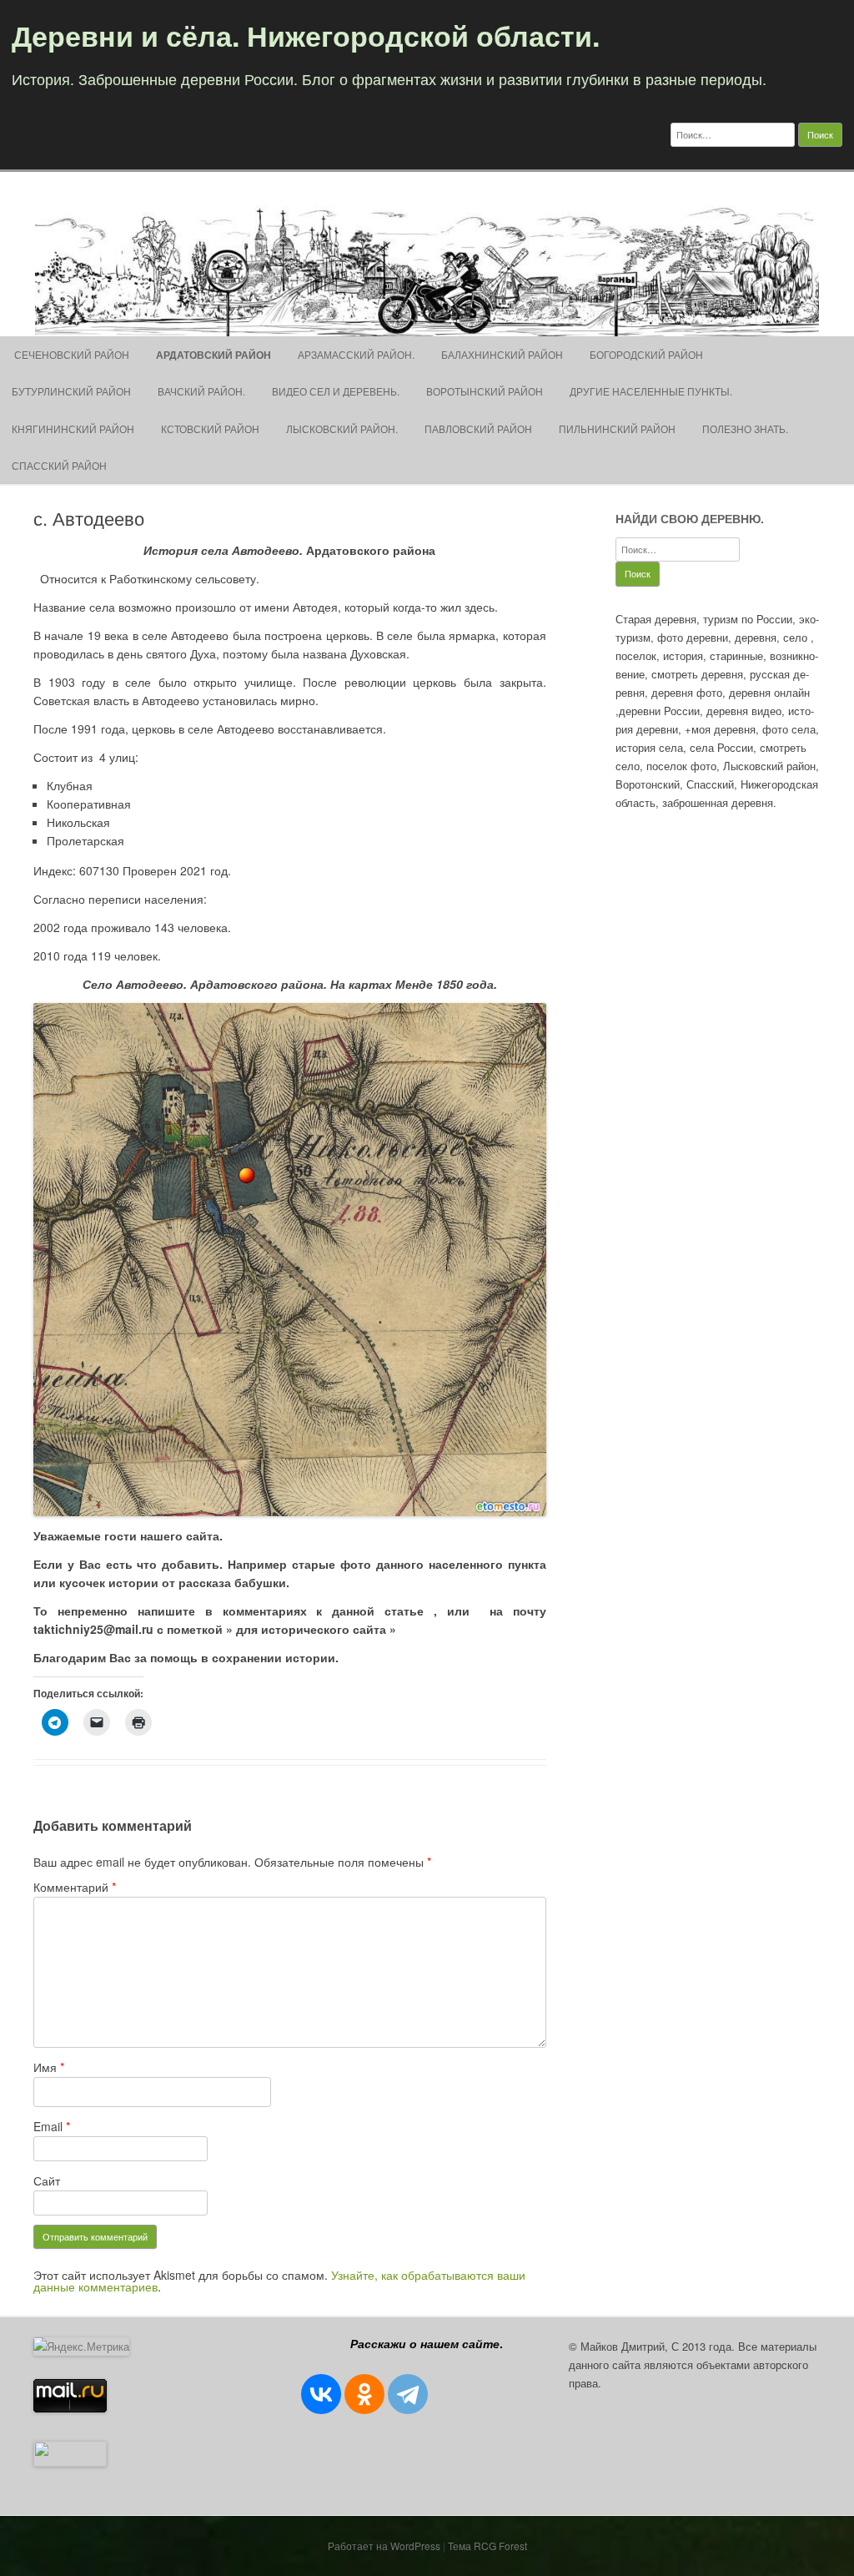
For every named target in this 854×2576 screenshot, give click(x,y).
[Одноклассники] (364, 2394)
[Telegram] (408, 2394)
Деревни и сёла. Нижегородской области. (306, 35)
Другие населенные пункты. (651, 391)
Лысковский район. (342, 428)
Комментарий (75, 1887)
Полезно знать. (745, 428)
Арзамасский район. (356, 354)
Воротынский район (485, 391)
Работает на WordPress (384, 2546)
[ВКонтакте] (321, 2394)
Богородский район (646, 354)
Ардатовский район (213, 355)
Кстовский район (210, 428)
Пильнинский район (617, 428)
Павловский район (478, 428)
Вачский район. (201, 391)
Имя (49, 2067)
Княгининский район (73, 428)
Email (52, 2126)
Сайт (47, 2180)
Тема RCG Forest (487, 2546)
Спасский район (59, 465)
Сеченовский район (70, 354)
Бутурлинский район (71, 391)
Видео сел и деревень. (336, 391)
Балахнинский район (502, 354)
